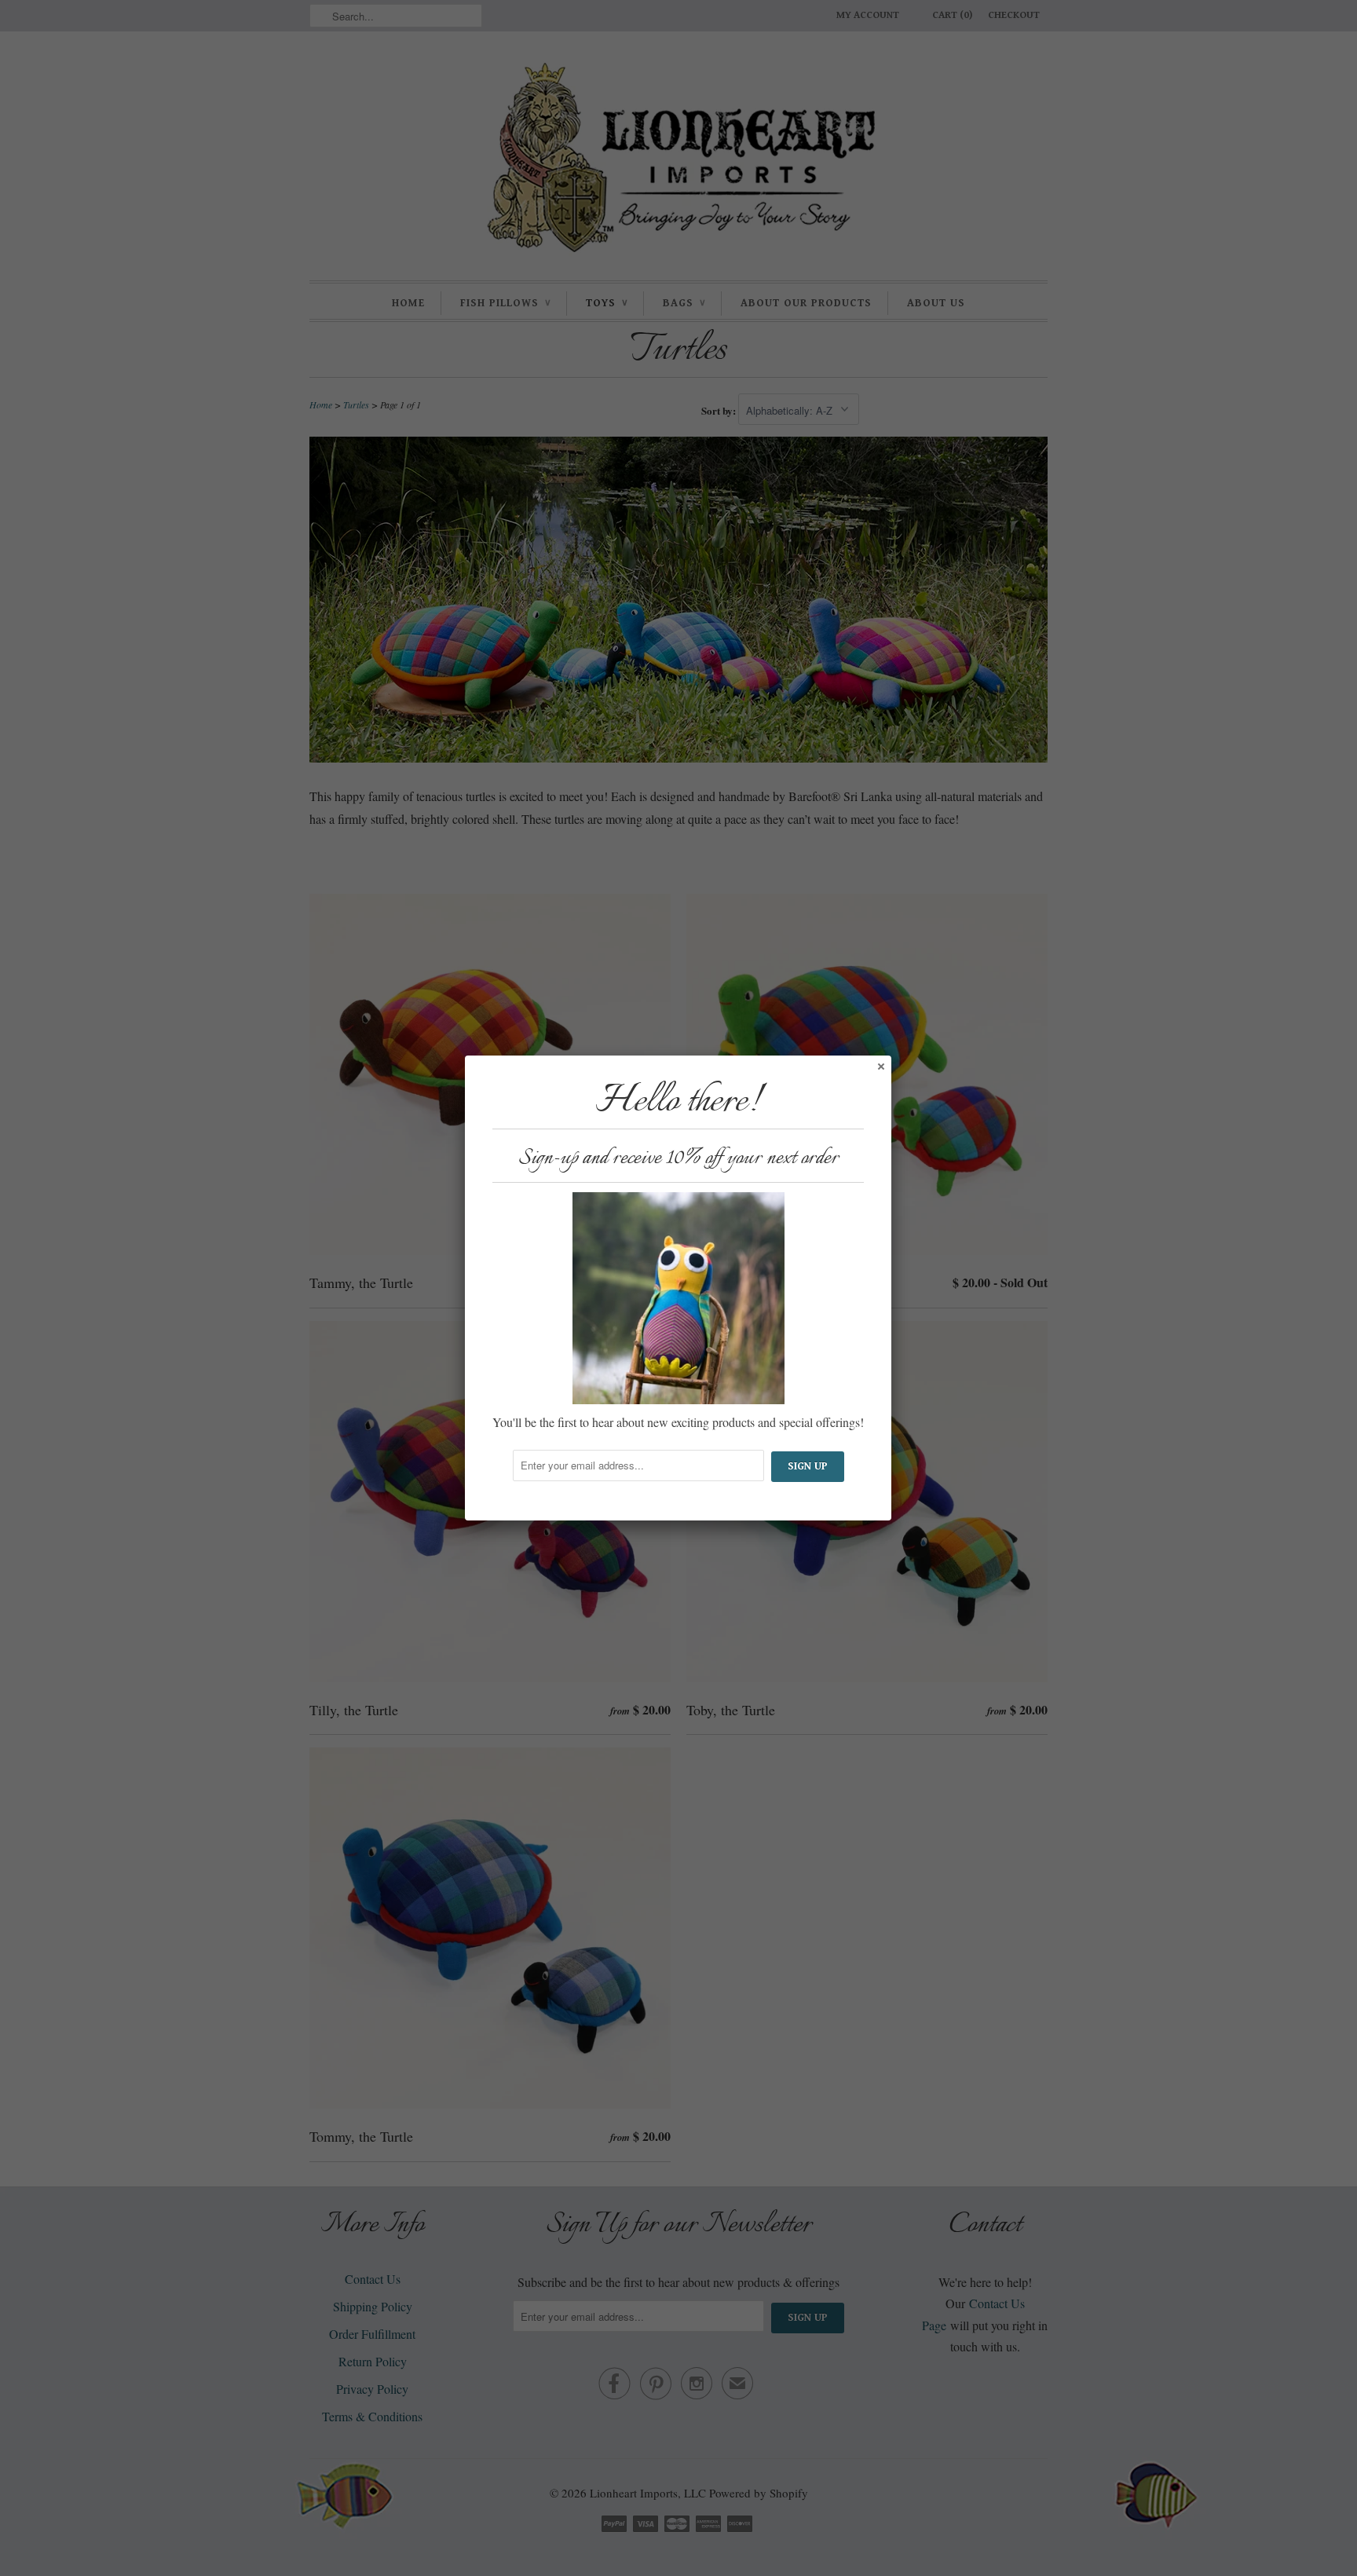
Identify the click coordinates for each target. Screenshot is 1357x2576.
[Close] (880, 1066)
